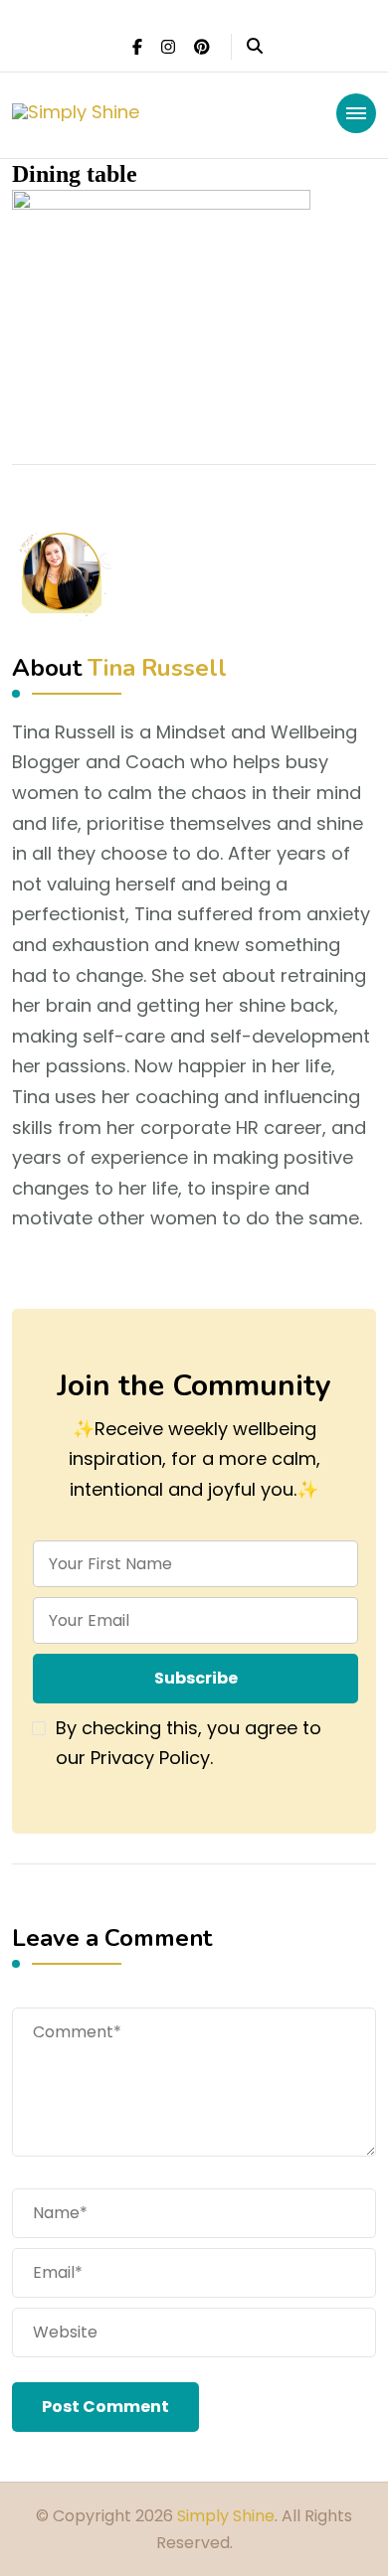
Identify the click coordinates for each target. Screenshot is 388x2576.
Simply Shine (226, 2516)
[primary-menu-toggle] (356, 113)
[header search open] (255, 47)
